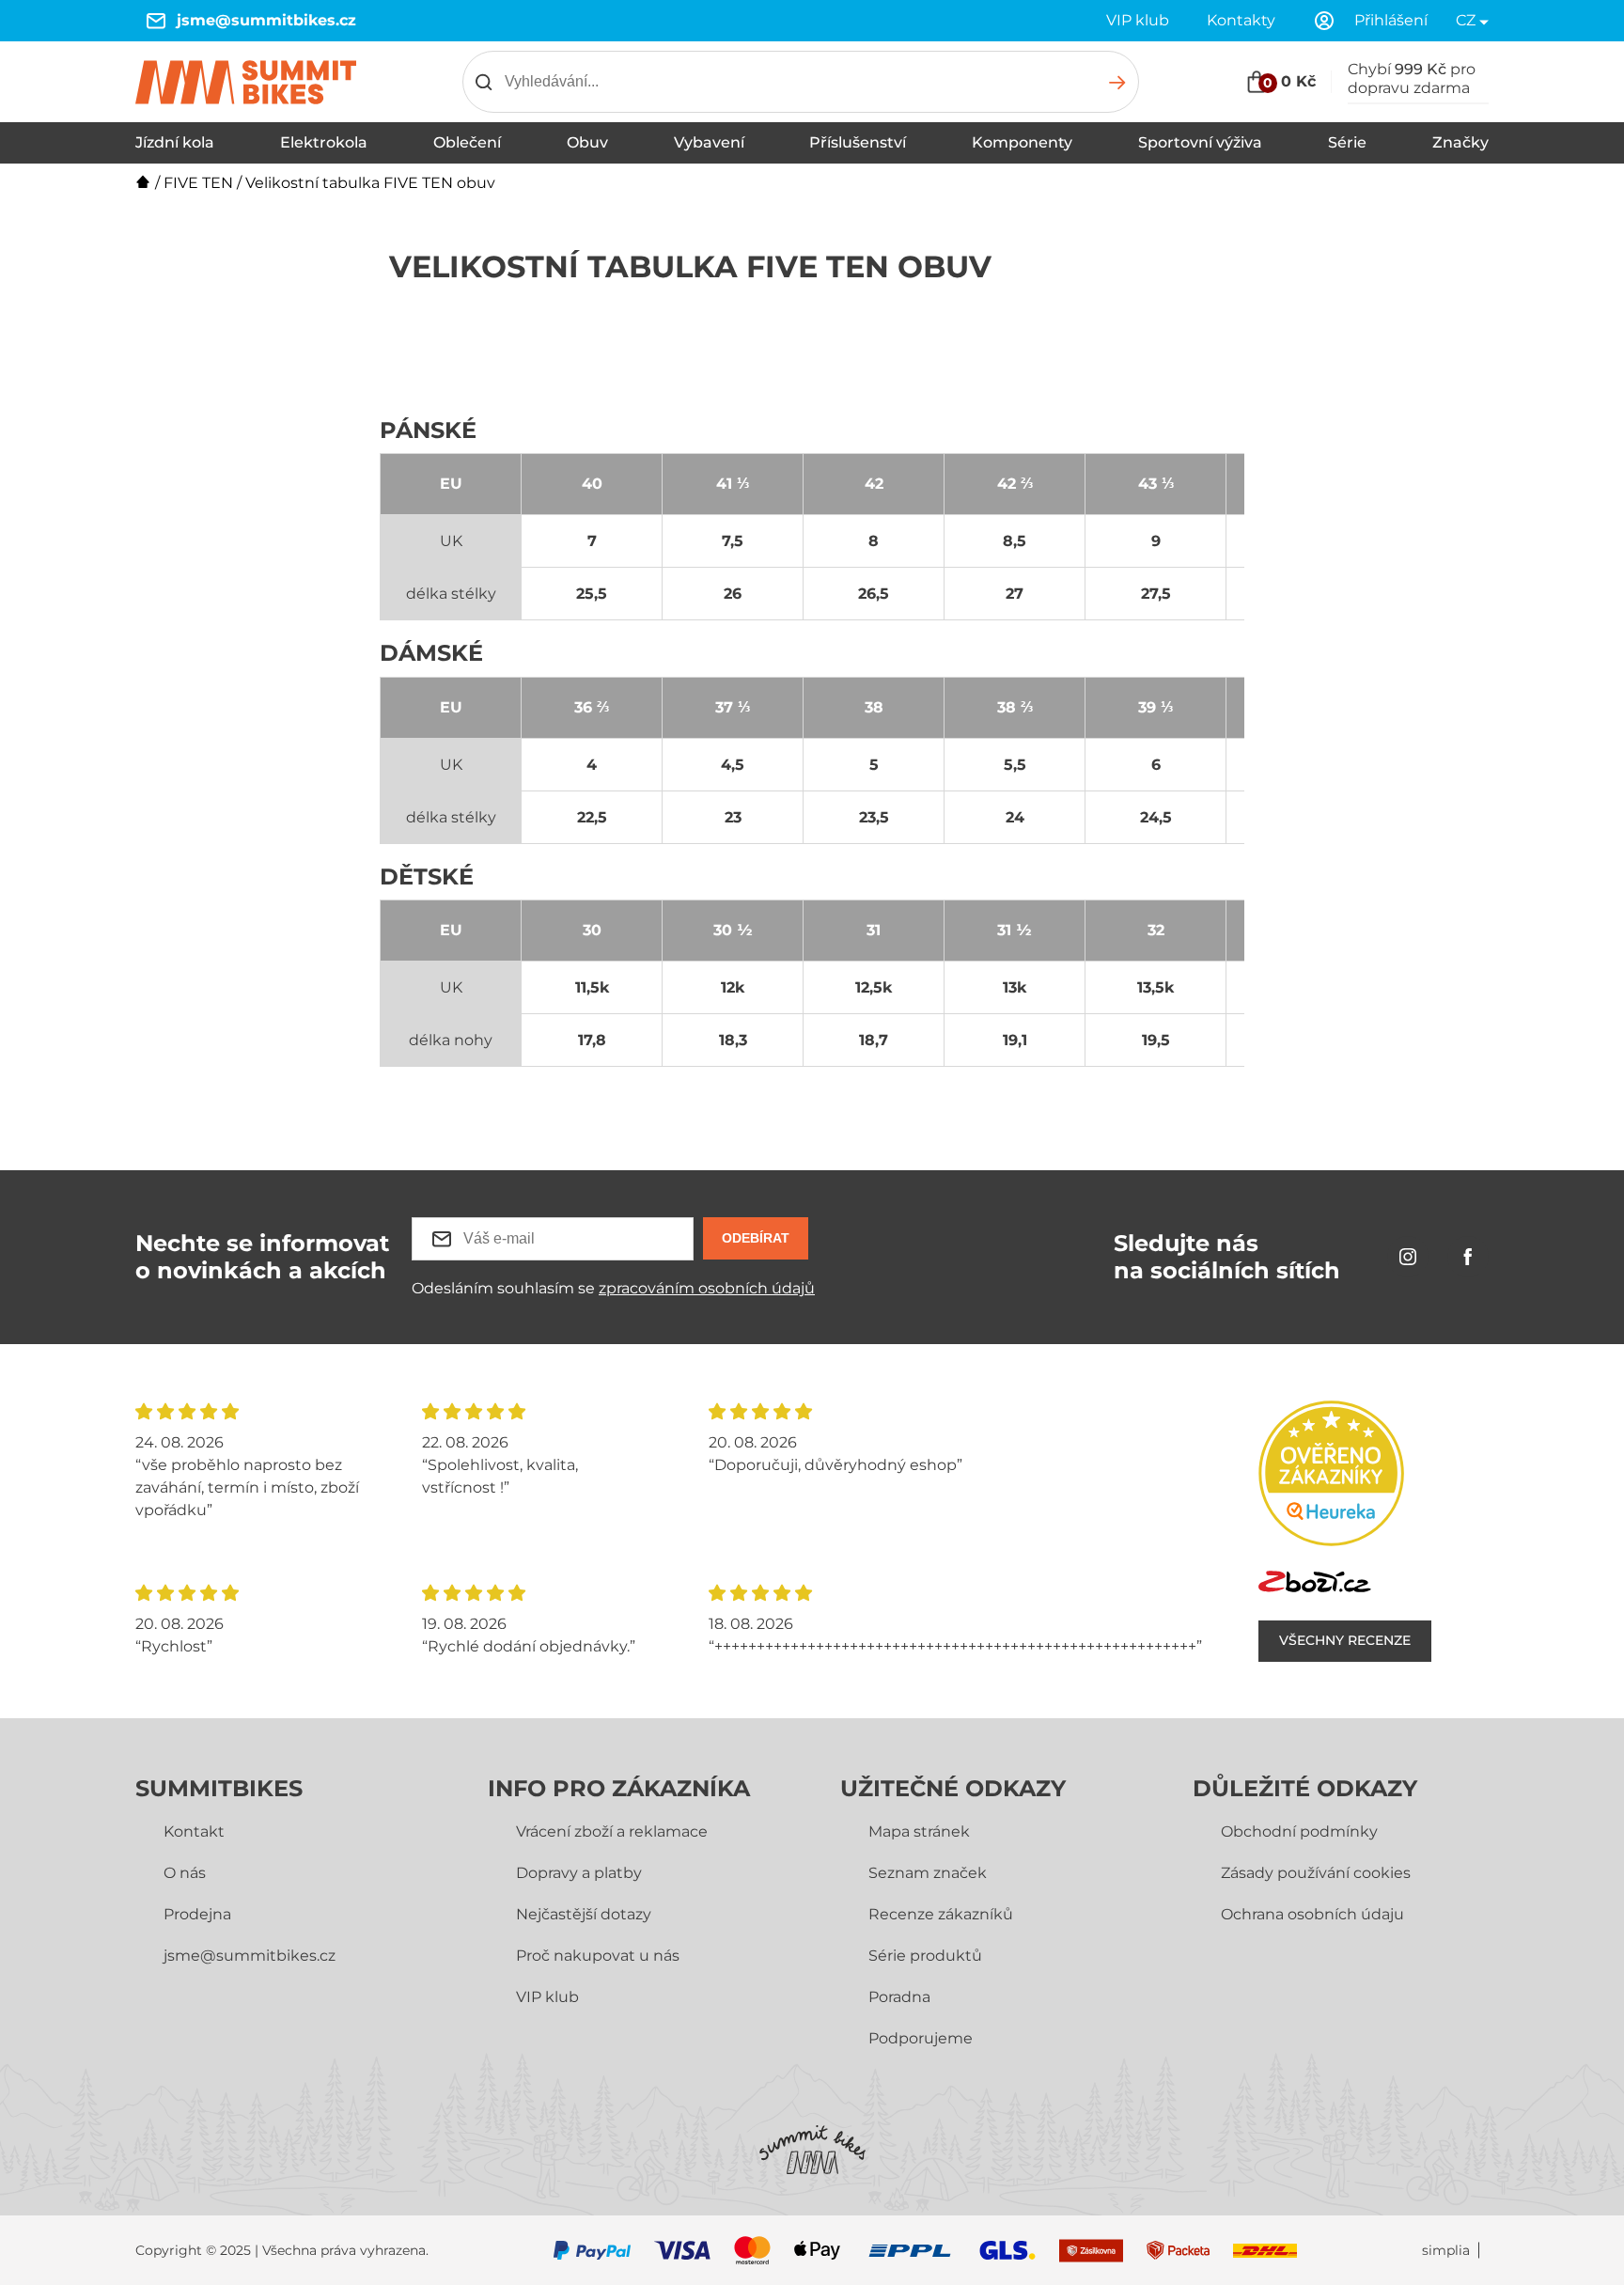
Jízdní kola (175, 142)
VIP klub (1138, 20)
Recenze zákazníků (941, 1914)
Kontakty (1241, 20)
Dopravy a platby (579, 1873)
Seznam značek (928, 1873)
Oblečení (467, 142)
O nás (185, 1873)
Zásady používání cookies (1316, 1873)
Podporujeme (921, 2038)
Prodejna (197, 1914)
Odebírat (756, 1238)
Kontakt (194, 1831)
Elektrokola (324, 142)
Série (1347, 142)
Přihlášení (1391, 20)
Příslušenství (858, 142)
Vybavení (709, 142)
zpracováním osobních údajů (707, 1288)
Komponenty (1022, 142)
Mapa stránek (919, 1831)
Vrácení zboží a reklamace (612, 1831)
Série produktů (925, 1956)
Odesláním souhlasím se (613, 1288)
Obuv (587, 142)
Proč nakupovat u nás (598, 1956)
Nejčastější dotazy (584, 1914)
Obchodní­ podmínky (1299, 1831)
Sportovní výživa (1200, 142)
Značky (1460, 142)
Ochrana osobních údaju (1312, 1914)
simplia (1446, 2251)
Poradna (899, 1997)
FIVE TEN (198, 183)
